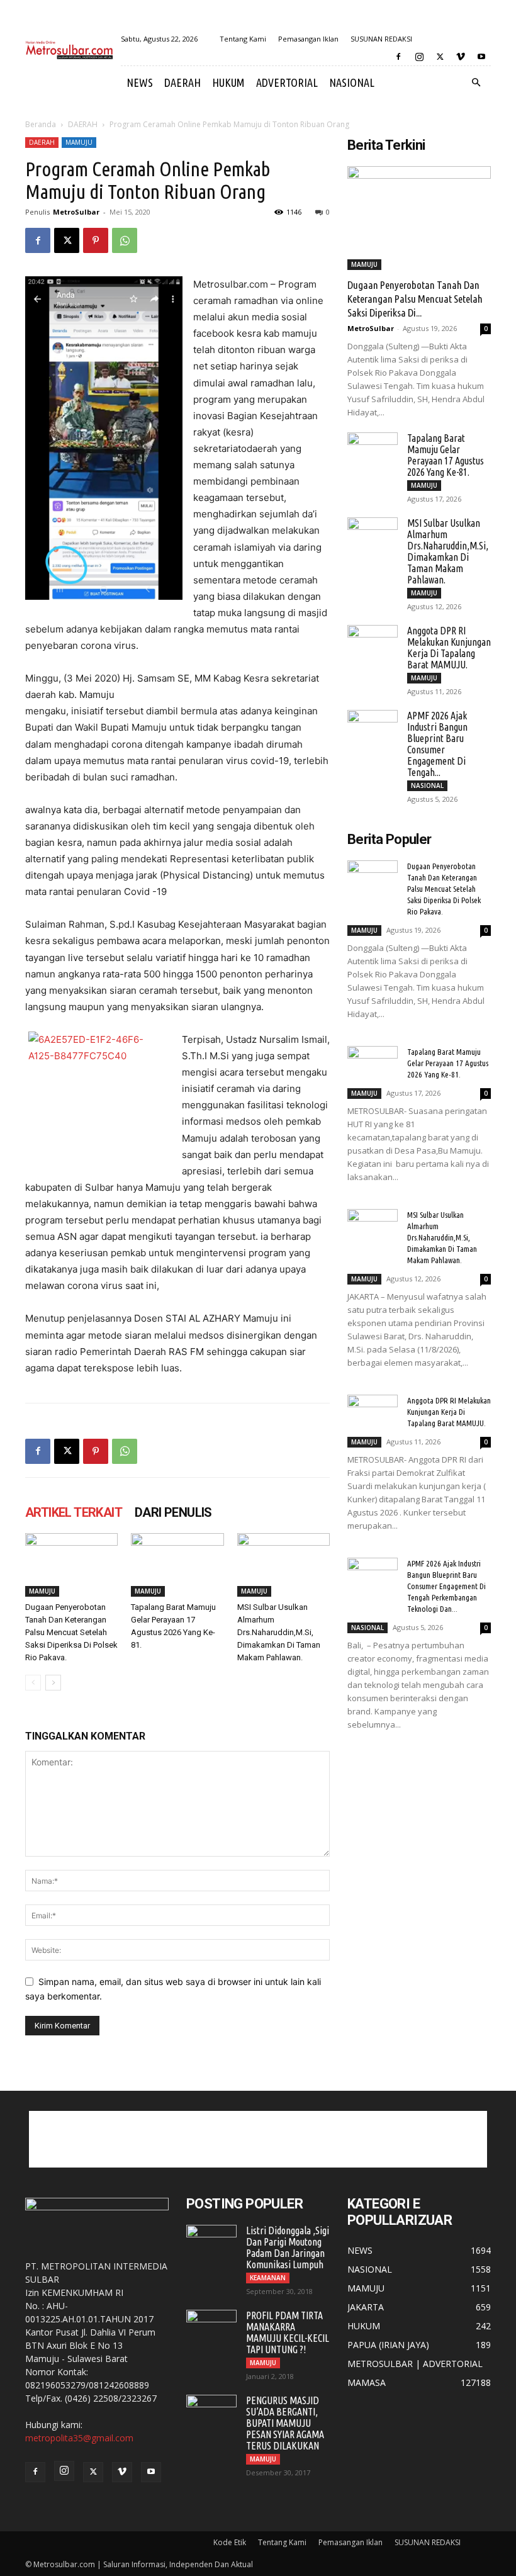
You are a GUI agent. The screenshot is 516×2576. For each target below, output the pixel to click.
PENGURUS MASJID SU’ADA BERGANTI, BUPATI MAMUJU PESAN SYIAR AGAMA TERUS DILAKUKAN (285, 2423)
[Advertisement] (258, 2139)
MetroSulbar (76, 212)
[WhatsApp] (125, 240)
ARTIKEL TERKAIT (74, 1512)
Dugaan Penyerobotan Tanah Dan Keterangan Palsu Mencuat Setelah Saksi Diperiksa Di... (415, 299)
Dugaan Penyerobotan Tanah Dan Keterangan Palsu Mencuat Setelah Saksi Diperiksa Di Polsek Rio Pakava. (71, 1632)
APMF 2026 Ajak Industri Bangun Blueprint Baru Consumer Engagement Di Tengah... (437, 744)
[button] (476, 83)
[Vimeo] (461, 57)
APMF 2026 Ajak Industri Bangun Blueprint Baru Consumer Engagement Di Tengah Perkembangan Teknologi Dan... (446, 1586)
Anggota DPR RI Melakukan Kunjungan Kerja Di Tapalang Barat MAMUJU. (449, 648)
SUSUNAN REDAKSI (381, 39)
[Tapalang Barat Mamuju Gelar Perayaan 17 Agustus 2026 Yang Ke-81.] (177, 1565)
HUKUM (228, 82)
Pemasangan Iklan (308, 39)
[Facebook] (398, 57)
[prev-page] (33, 1683)
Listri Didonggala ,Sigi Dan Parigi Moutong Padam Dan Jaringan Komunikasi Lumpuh (288, 2247)
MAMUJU (79, 142)
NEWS (140, 82)
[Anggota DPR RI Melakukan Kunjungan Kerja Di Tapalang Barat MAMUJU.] (373, 643)
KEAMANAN (268, 2278)
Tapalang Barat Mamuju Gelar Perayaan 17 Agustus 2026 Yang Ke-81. (446, 455)
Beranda (41, 124)
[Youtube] (481, 57)
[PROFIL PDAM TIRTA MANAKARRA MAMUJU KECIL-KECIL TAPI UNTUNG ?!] (211, 2327)
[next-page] (53, 1683)
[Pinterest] (96, 240)
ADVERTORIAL (287, 82)
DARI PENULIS (173, 1512)
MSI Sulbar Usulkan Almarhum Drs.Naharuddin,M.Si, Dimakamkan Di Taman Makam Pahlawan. (279, 1632)
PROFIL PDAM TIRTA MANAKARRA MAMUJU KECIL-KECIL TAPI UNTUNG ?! (288, 2332)
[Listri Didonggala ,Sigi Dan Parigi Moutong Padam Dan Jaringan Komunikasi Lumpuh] (211, 2242)
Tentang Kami (243, 39)
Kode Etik (230, 2542)
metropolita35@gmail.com (79, 2438)
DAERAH (182, 82)
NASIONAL (352, 82)
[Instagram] (419, 57)
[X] (440, 57)
